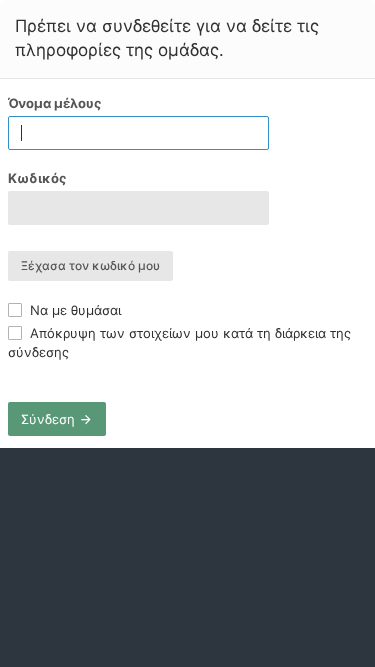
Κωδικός (37, 178)
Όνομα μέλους (54, 103)
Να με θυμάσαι (73, 310)
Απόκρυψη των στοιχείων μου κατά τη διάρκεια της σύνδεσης (179, 342)
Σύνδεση (50, 419)
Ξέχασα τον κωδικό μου (90, 265)
